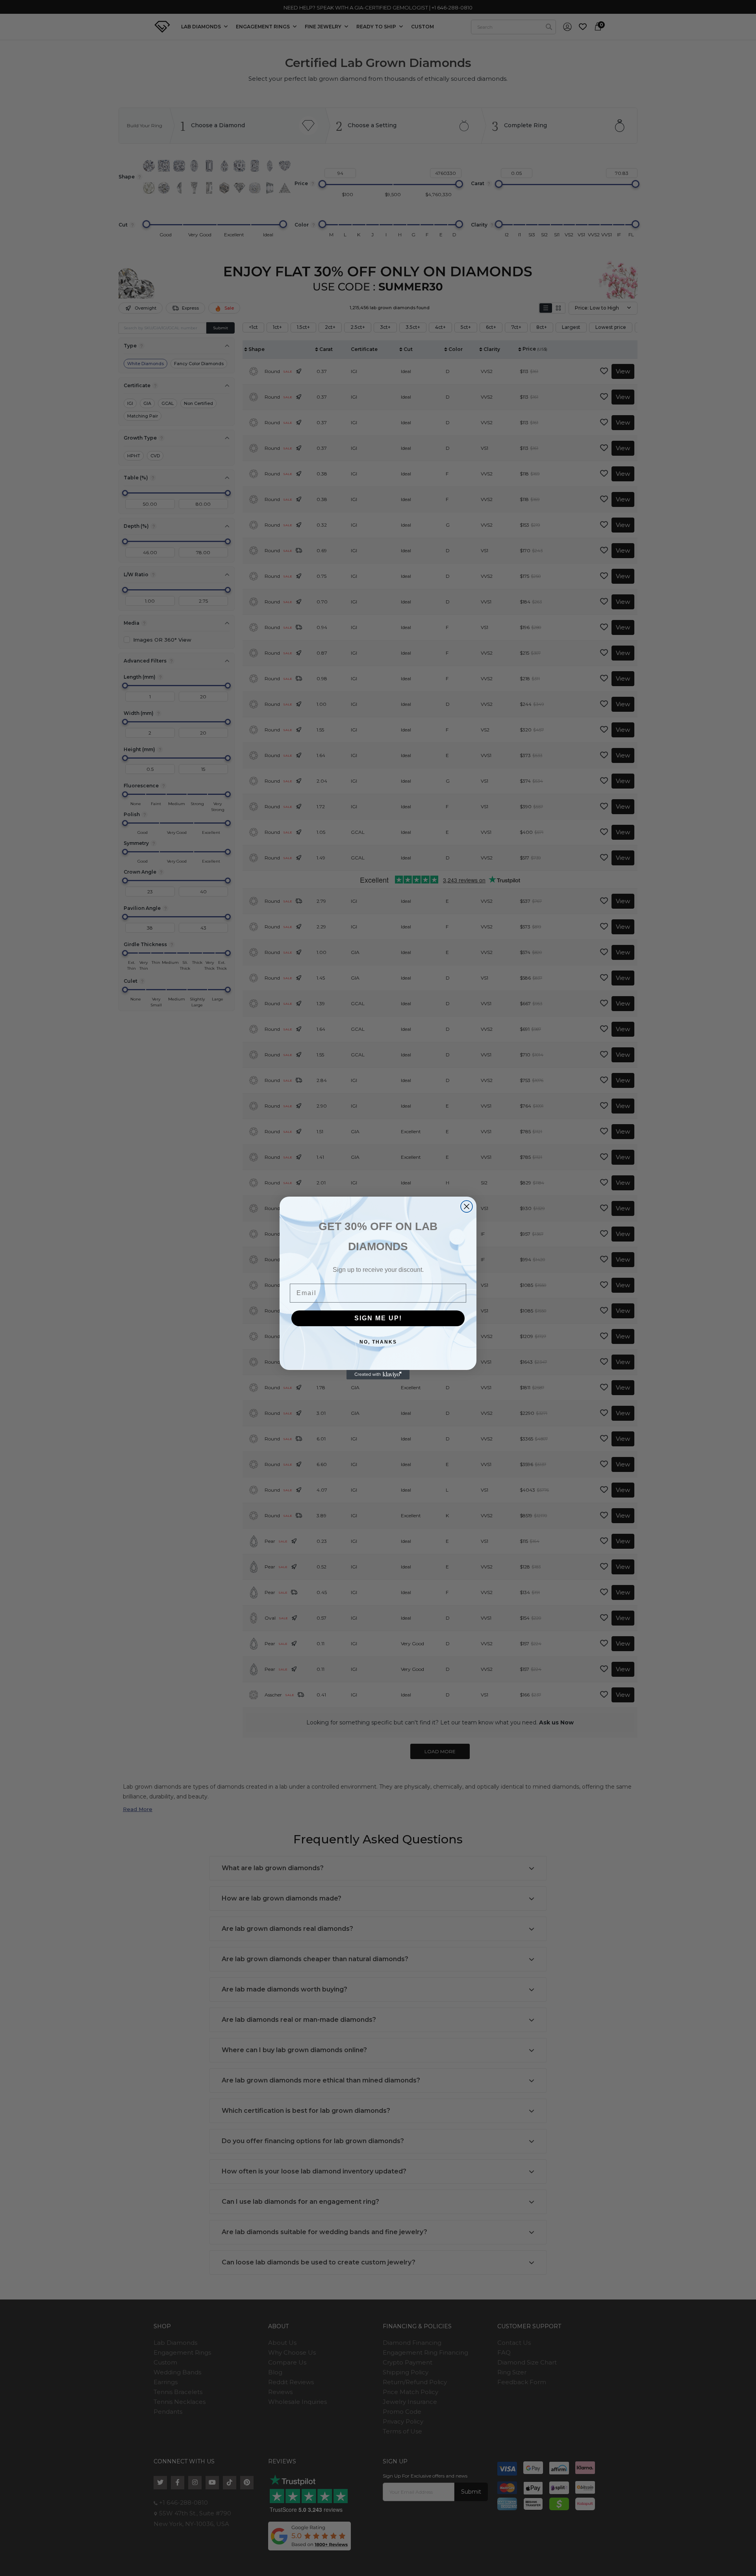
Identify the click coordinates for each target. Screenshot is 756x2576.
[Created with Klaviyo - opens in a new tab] (378, 1375)
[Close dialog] (467, 1206)
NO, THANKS (378, 1342)
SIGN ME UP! (378, 1318)
